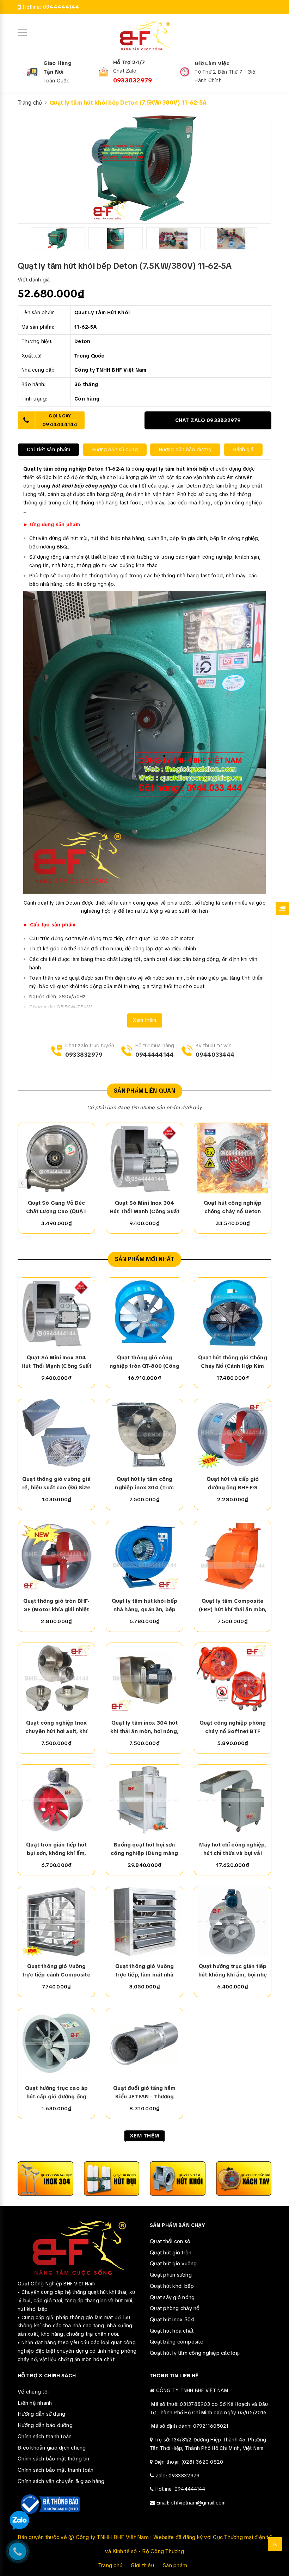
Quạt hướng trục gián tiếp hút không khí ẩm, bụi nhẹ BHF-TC (233, 1971)
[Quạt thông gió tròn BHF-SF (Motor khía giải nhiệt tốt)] (56, 1556)
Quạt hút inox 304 (172, 2320)
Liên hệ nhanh (35, 2403)
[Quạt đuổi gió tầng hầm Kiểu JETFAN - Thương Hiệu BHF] (144, 2043)
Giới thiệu (142, 2565)
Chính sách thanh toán (45, 2437)
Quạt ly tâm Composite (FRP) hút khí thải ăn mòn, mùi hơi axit (233, 1606)
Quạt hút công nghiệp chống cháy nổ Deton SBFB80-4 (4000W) (233, 1208)
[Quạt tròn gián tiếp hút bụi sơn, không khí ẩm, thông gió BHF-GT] (56, 1800)
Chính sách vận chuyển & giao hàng (61, 2481)
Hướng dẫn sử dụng (41, 2414)
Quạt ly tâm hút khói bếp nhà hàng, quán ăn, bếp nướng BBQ (145, 1606)
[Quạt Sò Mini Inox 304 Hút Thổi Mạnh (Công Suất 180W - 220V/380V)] (144, 1158)
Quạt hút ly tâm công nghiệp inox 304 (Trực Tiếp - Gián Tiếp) (144, 1484)
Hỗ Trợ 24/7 (129, 62)
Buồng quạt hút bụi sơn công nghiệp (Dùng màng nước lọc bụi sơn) (144, 1849)
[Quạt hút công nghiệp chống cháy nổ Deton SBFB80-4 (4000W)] (233, 1158)
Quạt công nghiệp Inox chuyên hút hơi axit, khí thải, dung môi (56, 1727)
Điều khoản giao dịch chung (52, 2448)
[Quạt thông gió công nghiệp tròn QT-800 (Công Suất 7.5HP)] (144, 1313)
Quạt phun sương (171, 2275)
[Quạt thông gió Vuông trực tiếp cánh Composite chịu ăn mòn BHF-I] (56, 1922)
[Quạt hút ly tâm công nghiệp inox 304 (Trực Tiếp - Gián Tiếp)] (144, 1434)
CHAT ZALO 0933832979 (208, 420)
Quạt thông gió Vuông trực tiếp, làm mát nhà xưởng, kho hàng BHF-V (144, 1971)
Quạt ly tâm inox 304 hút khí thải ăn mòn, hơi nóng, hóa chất (144, 1727)
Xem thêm (145, 1020)
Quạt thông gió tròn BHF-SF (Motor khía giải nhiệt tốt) (57, 1606)
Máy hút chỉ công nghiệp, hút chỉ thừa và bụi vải (233, 1849)
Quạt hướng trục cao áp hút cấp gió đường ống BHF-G (56, 2093)
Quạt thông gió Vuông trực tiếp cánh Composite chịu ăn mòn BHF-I (56, 1971)
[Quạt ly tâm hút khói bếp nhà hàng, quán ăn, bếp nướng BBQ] (144, 1556)
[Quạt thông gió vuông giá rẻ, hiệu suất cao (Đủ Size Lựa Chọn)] (56, 1434)
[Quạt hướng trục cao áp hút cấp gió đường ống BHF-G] (56, 2043)
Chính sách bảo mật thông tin (53, 2459)
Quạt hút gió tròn (171, 2253)
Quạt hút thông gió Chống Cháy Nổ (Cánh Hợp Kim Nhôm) (233, 1362)
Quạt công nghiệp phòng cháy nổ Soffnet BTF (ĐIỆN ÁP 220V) (233, 1727)
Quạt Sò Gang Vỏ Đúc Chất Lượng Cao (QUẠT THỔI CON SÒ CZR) (57, 1208)
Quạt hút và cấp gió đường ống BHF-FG (233, 1483)
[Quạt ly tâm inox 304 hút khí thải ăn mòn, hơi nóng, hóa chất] (144, 1678)
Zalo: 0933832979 (178, 2476)
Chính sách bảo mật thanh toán (56, 2470)
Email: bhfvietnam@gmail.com (191, 2503)
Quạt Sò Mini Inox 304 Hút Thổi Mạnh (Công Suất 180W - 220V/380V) (144, 1208)
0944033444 (215, 1055)
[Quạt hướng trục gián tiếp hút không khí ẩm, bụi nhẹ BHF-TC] (233, 1922)
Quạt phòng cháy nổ (175, 2308)
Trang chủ (110, 2565)
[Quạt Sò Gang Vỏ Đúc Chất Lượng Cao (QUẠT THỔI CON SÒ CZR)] (56, 1158)
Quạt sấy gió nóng (172, 2297)
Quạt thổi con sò (170, 2241)
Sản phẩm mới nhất (145, 1259)
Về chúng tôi (33, 2392)
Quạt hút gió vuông (173, 2264)
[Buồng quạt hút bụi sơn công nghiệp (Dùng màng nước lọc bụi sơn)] (144, 1800)
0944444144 (61, 7)
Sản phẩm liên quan (144, 1091)
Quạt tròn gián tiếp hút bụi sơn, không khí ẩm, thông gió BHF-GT (56, 1849)
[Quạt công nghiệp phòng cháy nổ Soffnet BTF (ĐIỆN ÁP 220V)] (233, 1678)
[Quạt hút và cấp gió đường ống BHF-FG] (233, 1434)
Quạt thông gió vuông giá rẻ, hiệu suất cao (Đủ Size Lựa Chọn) (56, 1484)
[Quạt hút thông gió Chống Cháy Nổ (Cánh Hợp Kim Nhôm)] (233, 1313)
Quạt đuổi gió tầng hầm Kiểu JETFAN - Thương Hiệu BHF (144, 2093)
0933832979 (133, 80)
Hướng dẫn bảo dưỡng (45, 2425)
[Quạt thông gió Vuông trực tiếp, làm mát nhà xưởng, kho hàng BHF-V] (144, 1922)
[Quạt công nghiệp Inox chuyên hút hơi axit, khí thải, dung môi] (56, 1678)
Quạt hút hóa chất (172, 2331)
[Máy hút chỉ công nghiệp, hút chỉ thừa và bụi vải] (233, 1800)
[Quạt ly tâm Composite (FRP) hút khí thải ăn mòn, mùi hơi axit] (233, 1556)
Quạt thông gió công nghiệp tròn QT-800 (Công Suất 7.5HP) (144, 1362)
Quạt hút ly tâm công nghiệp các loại (195, 2353)
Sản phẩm (175, 2565)
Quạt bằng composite (177, 2342)
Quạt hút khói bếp (172, 2286)
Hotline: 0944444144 (180, 2489)
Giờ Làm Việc (212, 63)
